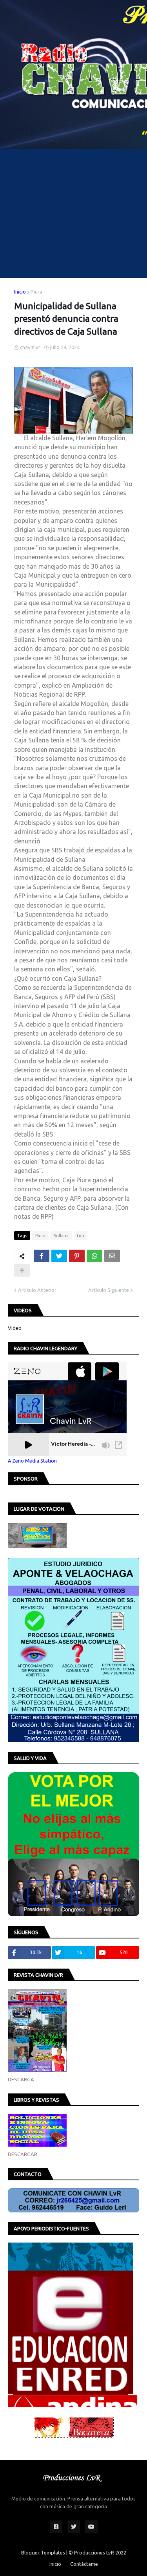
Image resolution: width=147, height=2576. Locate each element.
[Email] (112, 1256)
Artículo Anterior (37, 1290)
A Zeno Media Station (32, 1461)
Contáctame (84, 2564)
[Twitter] (59, 1256)
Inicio (20, 292)
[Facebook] (42, 1256)
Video (15, 1328)
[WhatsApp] (94, 1256)
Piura (36, 292)
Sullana (61, 1236)
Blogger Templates (43, 2553)
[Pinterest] (77, 1256)
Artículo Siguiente (109, 1290)
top (81, 1236)
